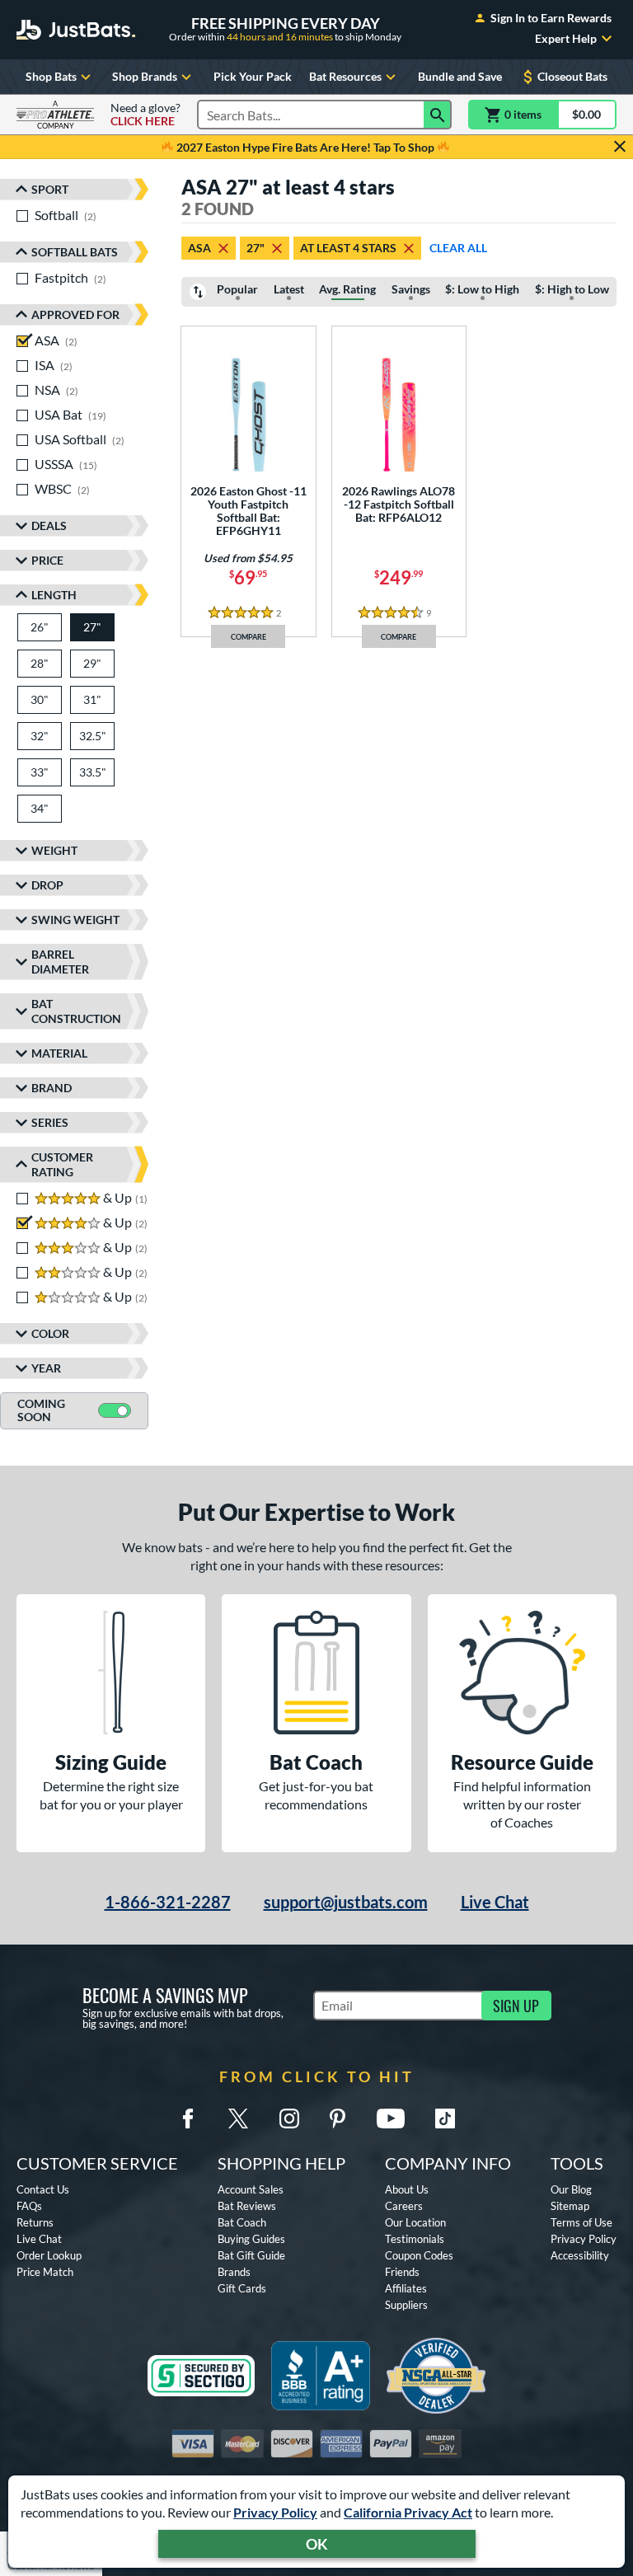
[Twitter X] (238, 2119)
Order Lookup (49, 2255)
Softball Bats (75, 252)
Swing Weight (75, 920)
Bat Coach (242, 2222)
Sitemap (570, 2206)
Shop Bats (51, 76)
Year (46, 1368)
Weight (54, 850)
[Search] (438, 115)
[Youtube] (391, 2119)
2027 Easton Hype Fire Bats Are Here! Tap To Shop (305, 147)
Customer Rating (62, 1164)
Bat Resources (345, 76)
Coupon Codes (419, 2255)
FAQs (29, 2206)
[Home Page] (76, 30)
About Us (407, 2189)
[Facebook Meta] (188, 2119)
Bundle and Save (460, 76)
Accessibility (580, 2255)
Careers (404, 2206)
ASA (199, 248)
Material (59, 1053)
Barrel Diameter (60, 962)
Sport (50, 189)
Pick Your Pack (253, 76)
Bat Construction (76, 1011)
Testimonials (415, 2239)
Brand (52, 1088)
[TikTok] (445, 2119)
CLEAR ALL (458, 248)
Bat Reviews (247, 2206)
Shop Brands (145, 76)
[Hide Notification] (620, 147)
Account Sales (251, 2189)
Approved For (75, 314)
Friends (402, 2272)
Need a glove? (145, 115)
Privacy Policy (275, 2512)
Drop (47, 885)
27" (256, 248)
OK (317, 2544)
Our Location (415, 2222)
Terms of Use (581, 2222)
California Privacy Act (408, 2512)
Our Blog (571, 2189)
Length (54, 595)
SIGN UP (516, 2006)
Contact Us (43, 2189)
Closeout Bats (572, 76)
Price (47, 560)
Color (50, 1333)
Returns (35, 2222)
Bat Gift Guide (251, 2255)
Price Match (45, 2272)
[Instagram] (289, 2119)
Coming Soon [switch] (41, 1410)
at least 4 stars (348, 248)
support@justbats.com (346, 1902)
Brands (234, 2272)
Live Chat (495, 1902)
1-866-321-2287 (168, 1902)
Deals (49, 526)
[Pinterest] (337, 2119)
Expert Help (566, 39)
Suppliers (406, 2305)
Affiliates (406, 2288)
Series (50, 1122)
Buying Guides (251, 2239)
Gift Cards (242, 2288)
